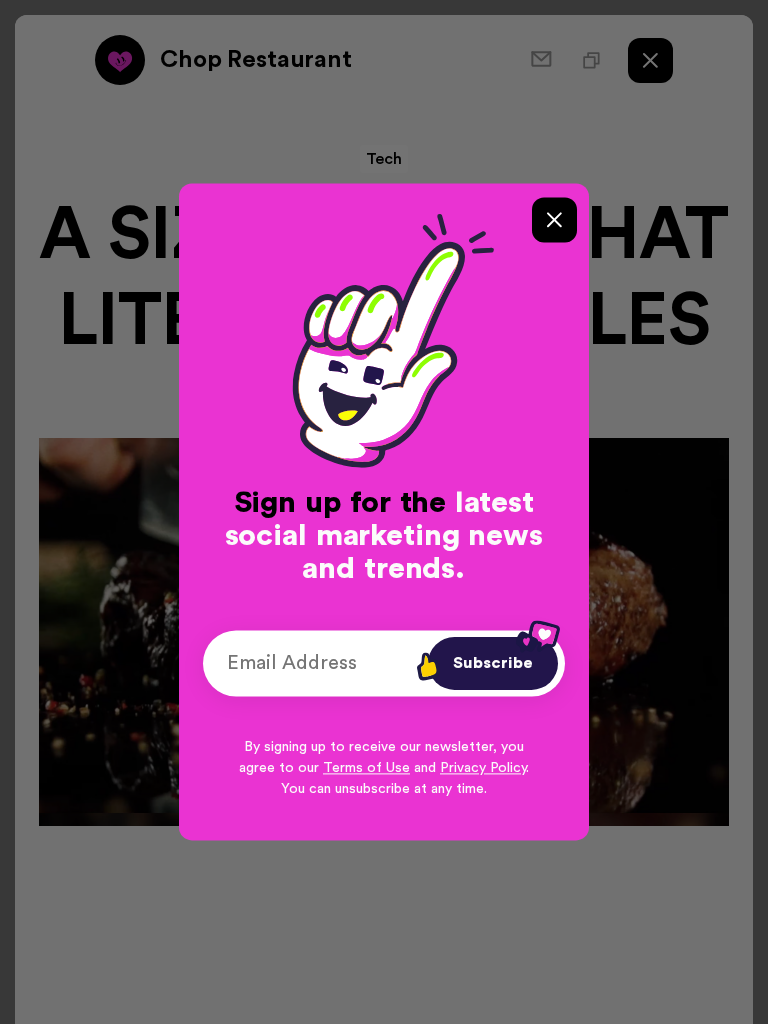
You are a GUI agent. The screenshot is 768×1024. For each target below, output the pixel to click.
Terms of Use (366, 769)
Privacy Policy (483, 769)
